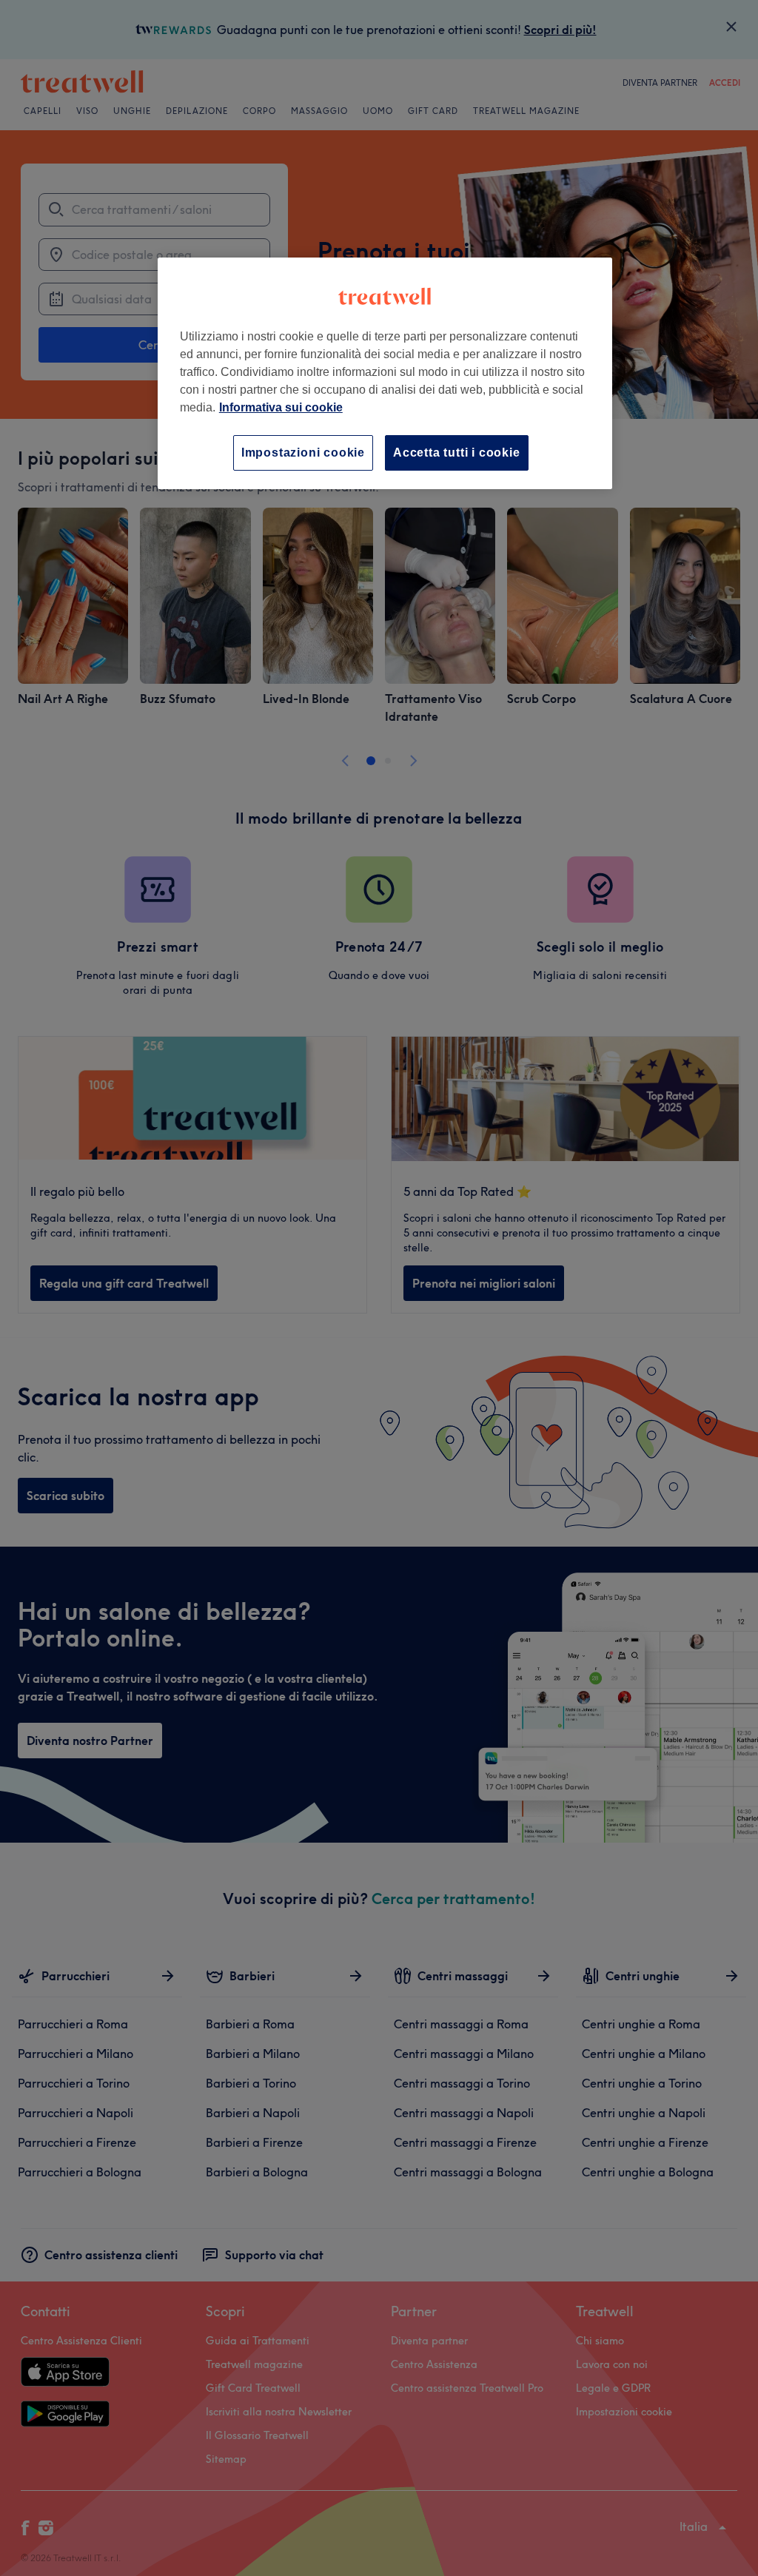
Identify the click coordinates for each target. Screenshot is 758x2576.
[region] (385, 373)
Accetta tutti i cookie (457, 453)
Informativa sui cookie (281, 407)
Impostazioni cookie (303, 453)
